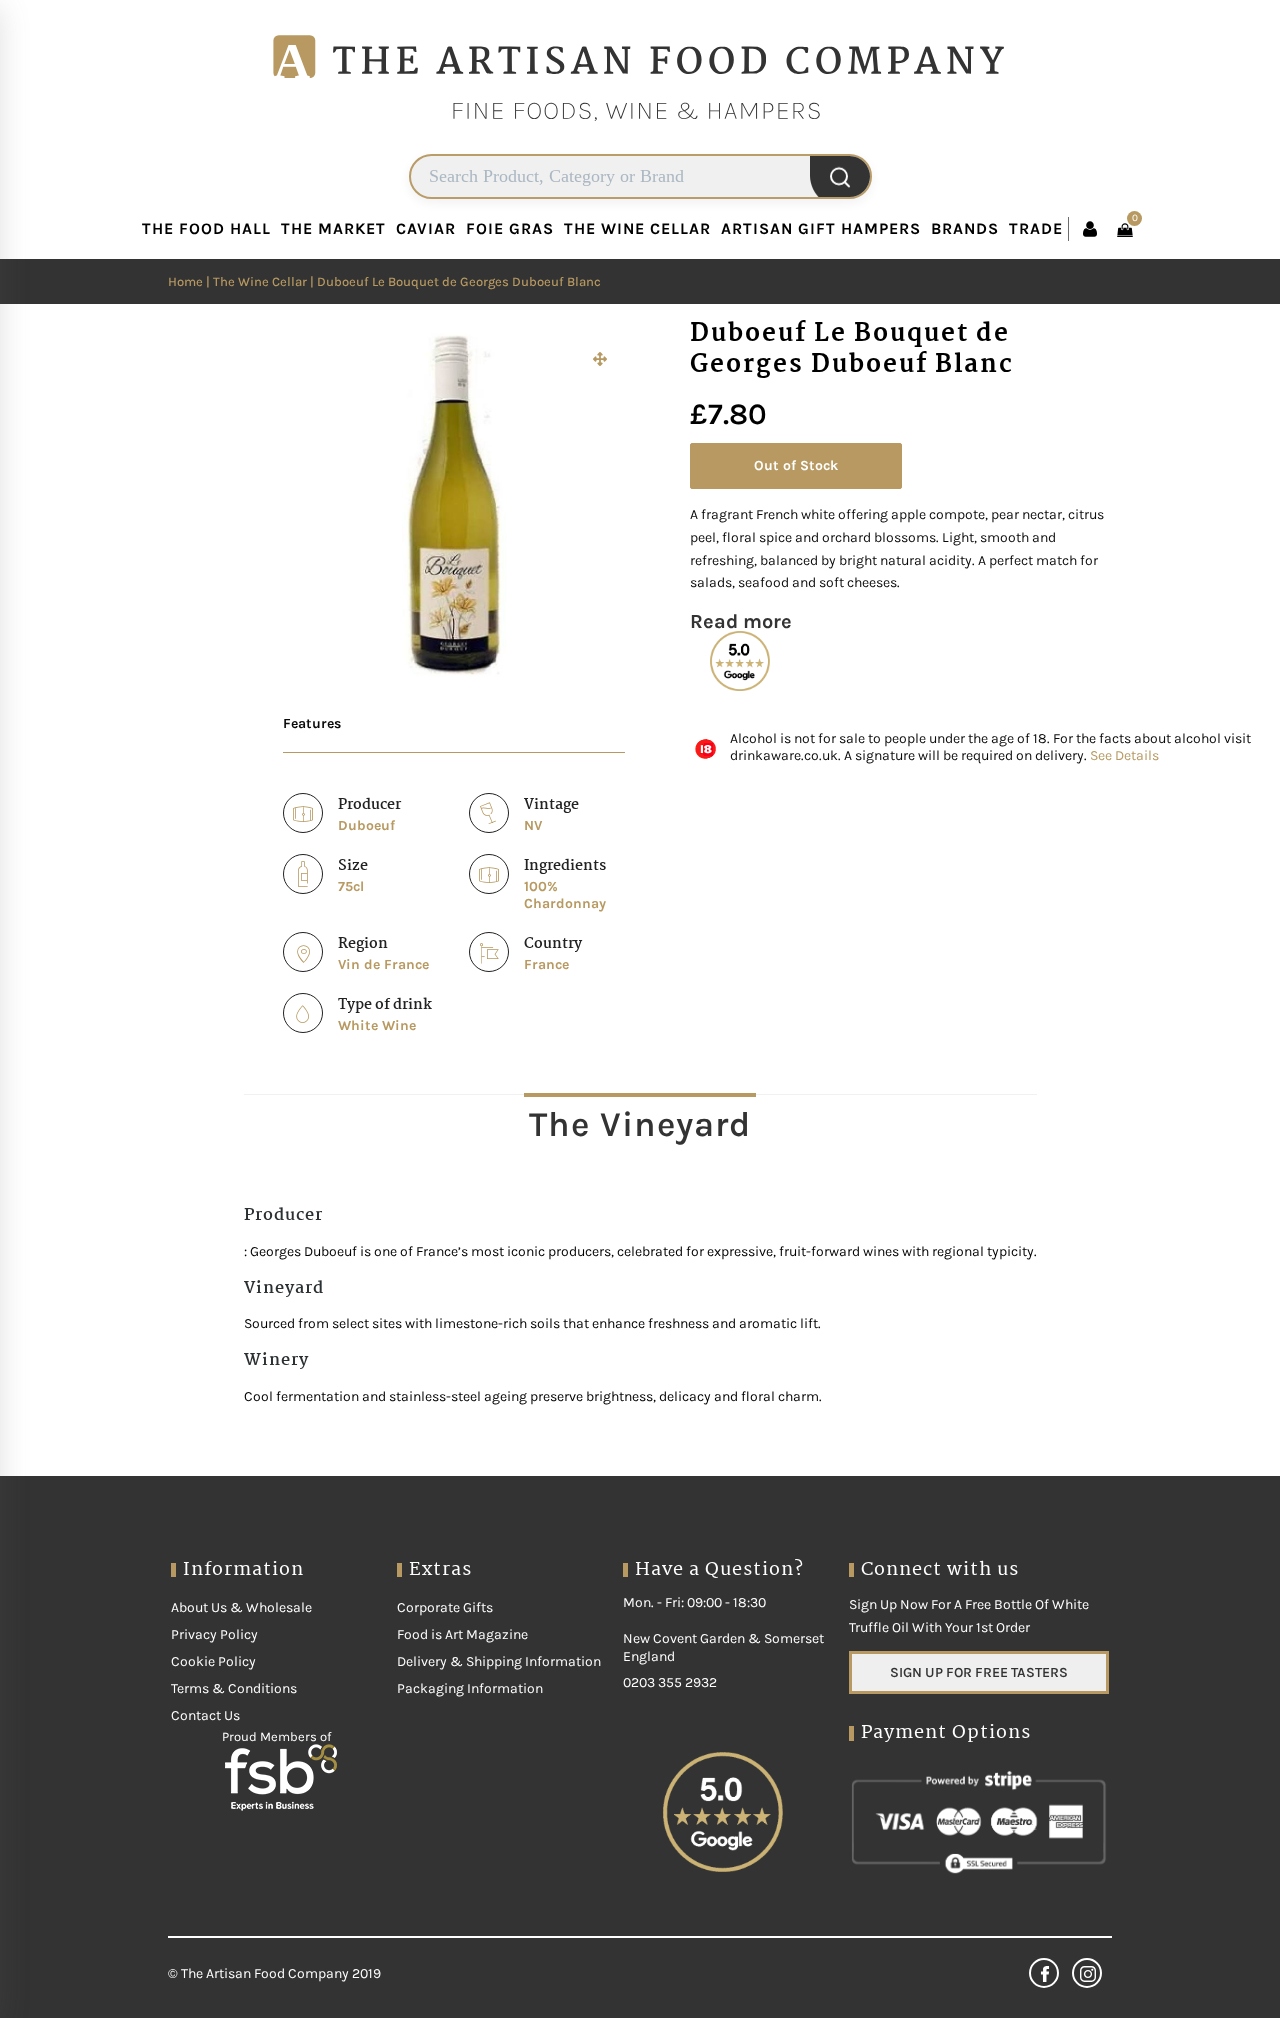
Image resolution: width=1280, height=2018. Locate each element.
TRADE (1036, 228)
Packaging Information (470, 1688)
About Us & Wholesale (241, 1607)
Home (185, 281)
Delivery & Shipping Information (499, 1661)
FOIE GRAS (510, 228)
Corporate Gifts (445, 1607)
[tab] (640, 1124)
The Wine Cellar (260, 281)
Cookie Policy (213, 1661)
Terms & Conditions (234, 1688)
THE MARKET (333, 228)
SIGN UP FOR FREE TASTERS (979, 1672)
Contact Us (205, 1715)
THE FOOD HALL (206, 228)
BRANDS (965, 228)
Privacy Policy (214, 1634)
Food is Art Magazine (462, 1634)
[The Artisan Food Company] (640, 145)
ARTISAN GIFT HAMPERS (821, 228)
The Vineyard (640, 1124)
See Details (1124, 755)
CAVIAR (426, 228)
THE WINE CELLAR (637, 228)
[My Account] (1090, 229)
